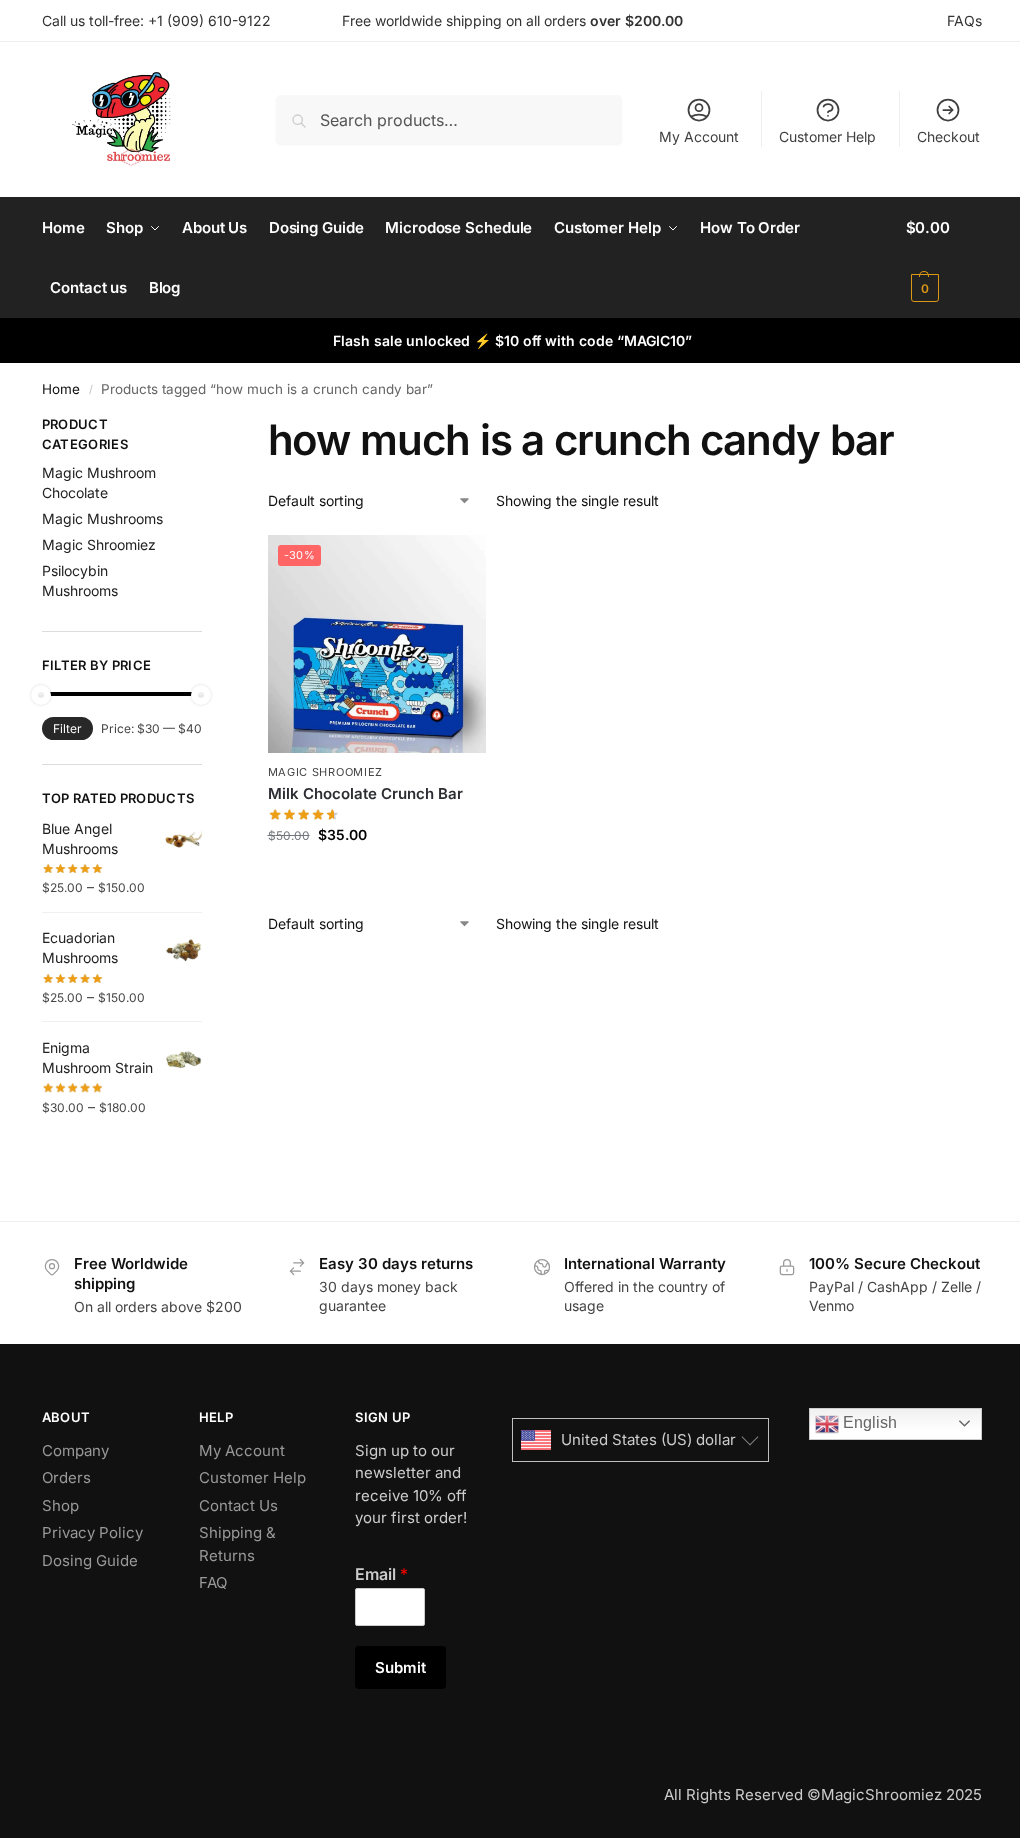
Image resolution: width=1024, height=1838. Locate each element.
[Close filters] (208, 427)
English (868, 1422)
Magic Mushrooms (102, 518)
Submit (400, 1667)
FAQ (213, 1582)
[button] (944, 258)
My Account (699, 136)
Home (61, 389)
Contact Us (238, 1505)
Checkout (948, 136)
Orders (66, 1477)
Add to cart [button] (376, 876)
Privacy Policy (92, 1532)
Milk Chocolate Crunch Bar (365, 793)
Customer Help (827, 136)
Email (381, 1574)
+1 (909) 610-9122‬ (209, 20)
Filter (67, 728)
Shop (60, 1505)
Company (75, 1450)
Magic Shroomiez (326, 772)
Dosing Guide (90, 1560)
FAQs (964, 20)
